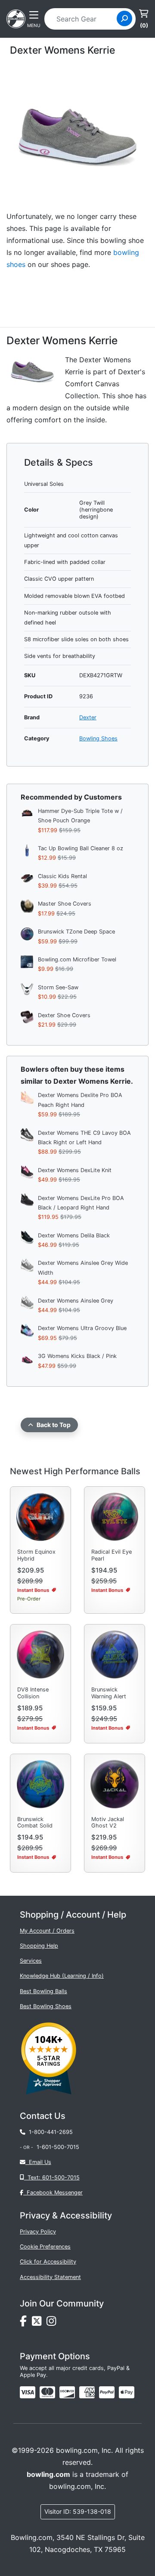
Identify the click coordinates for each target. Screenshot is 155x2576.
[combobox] (83, 19)
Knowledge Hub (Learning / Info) (62, 1976)
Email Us (38, 2162)
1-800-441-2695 (49, 2132)
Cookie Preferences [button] (45, 2247)
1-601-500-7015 (58, 2147)
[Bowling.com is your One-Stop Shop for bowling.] (16, 18)
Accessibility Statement (50, 2277)
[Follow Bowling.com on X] (39, 2323)
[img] (107, 2392)
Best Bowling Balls (43, 1991)
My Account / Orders (47, 1931)
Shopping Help (39, 1946)
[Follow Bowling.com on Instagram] (53, 2323)
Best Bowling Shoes (46, 2006)
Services (31, 1961)
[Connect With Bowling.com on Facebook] (26, 2323)
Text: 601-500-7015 (52, 2177)
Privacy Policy (38, 2232)
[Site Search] (124, 18)
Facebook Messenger (53, 2193)
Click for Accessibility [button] (48, 2262)
